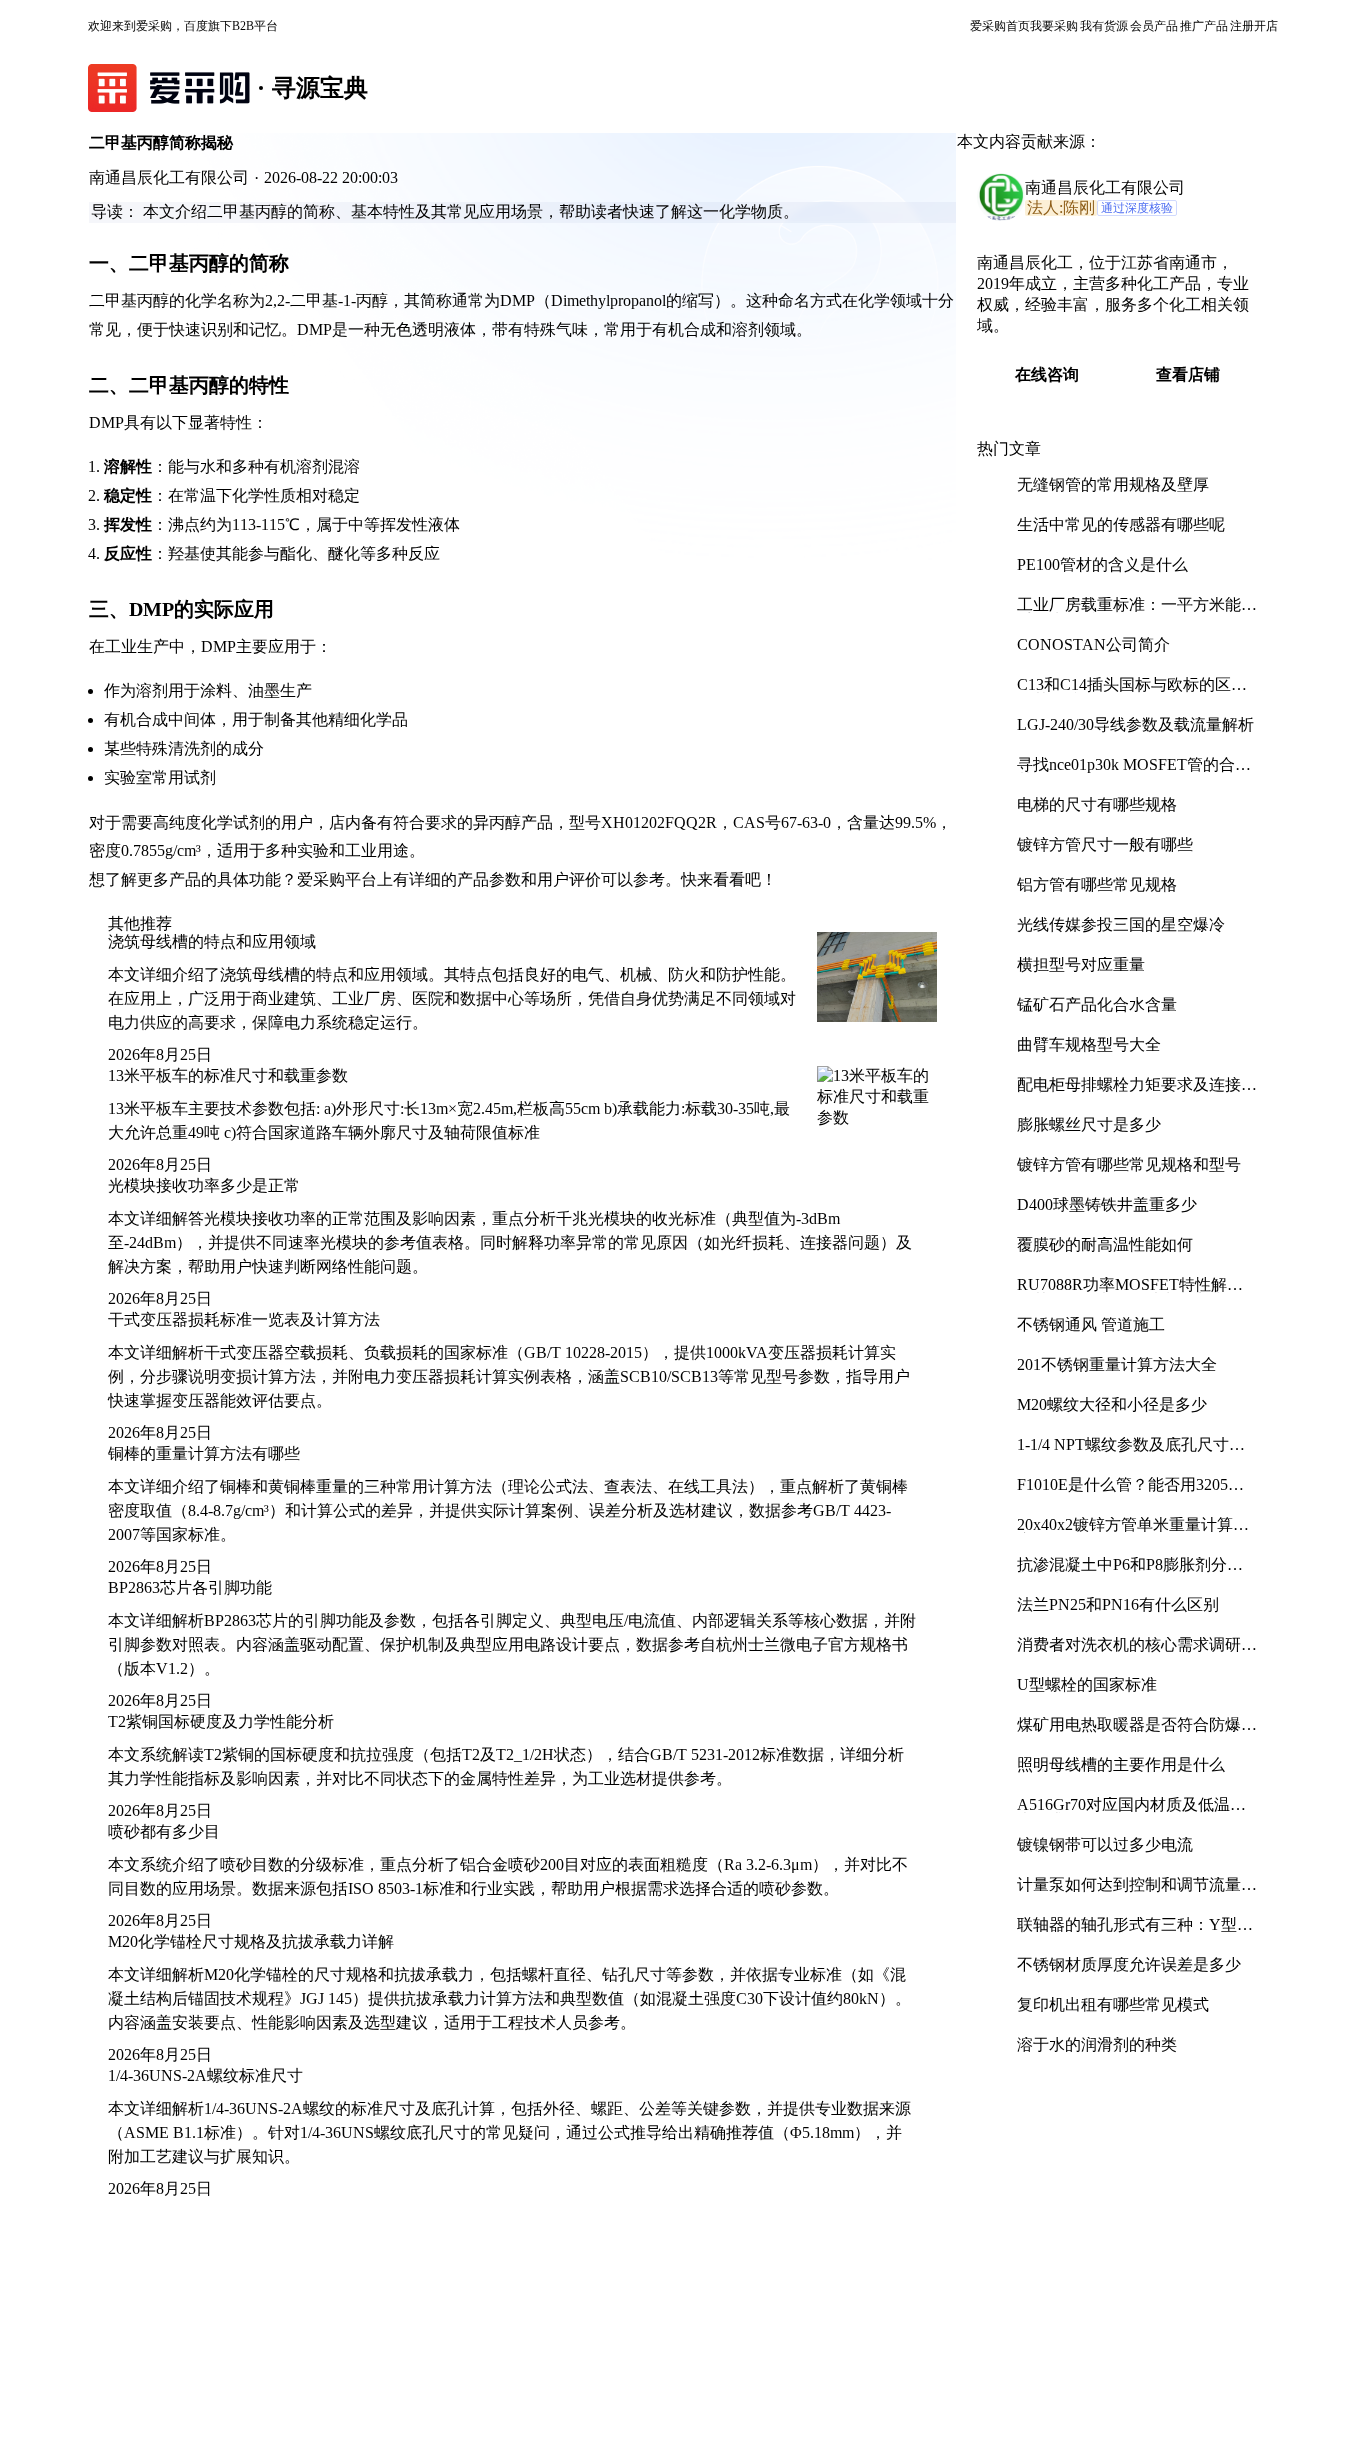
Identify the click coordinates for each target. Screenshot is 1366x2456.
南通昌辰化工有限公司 (1105, 187)
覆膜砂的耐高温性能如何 (1105, 1244)
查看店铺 (1188, 374)
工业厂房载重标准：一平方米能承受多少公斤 (1137, 612)
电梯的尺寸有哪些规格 (1097, 804)
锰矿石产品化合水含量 (1097, 1004)
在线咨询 (1047, 374)
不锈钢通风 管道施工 (1091, 1324)
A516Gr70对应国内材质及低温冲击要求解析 (1131, 1812)
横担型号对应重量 (1081, 964)
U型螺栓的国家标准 (1087, 1684)
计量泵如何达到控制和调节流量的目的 (1137, 1892)
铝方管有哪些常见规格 (1097, 884)
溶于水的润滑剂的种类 (1097, 2044)
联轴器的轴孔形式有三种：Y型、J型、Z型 (1135, 1932)
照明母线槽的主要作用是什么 (1121, 1764)
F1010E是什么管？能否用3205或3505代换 (1130, 1492)
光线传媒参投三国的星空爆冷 (1121, 924)
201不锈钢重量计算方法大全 (1117, 1364)
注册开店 (1254, 26)
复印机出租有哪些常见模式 (1113, 2004)
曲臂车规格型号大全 (1089, 1044)
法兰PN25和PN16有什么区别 (1118, 1604)
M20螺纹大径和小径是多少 (1112, 1404)
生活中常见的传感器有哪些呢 (1121, 524)
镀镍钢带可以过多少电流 (1105, 1844)
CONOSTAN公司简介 (1093, 644)
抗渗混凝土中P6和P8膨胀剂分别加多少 (1130, 1572)
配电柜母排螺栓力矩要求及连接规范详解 (1137, 1092)
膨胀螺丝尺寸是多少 (1089, 1124)
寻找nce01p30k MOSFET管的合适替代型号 (1134, 772)
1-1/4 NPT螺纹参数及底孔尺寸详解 (1131, 1452)
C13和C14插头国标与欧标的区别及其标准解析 (1132, 692)
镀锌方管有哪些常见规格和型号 (1129, 1164)
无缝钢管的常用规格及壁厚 (1113, 484)
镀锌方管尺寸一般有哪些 (1105, 844)
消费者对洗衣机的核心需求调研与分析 (1137, 1652)
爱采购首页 (1000, 26)
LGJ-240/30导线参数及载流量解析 (1135, 724)
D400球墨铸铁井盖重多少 (1107, 1204)
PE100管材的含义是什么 (1102, 564)
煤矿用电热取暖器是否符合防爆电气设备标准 (1137, 1732)
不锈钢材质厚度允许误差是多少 (1129, 1964)
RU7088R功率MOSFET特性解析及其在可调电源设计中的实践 (1130, 1292)
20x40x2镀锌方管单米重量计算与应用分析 (1133, 1532)
